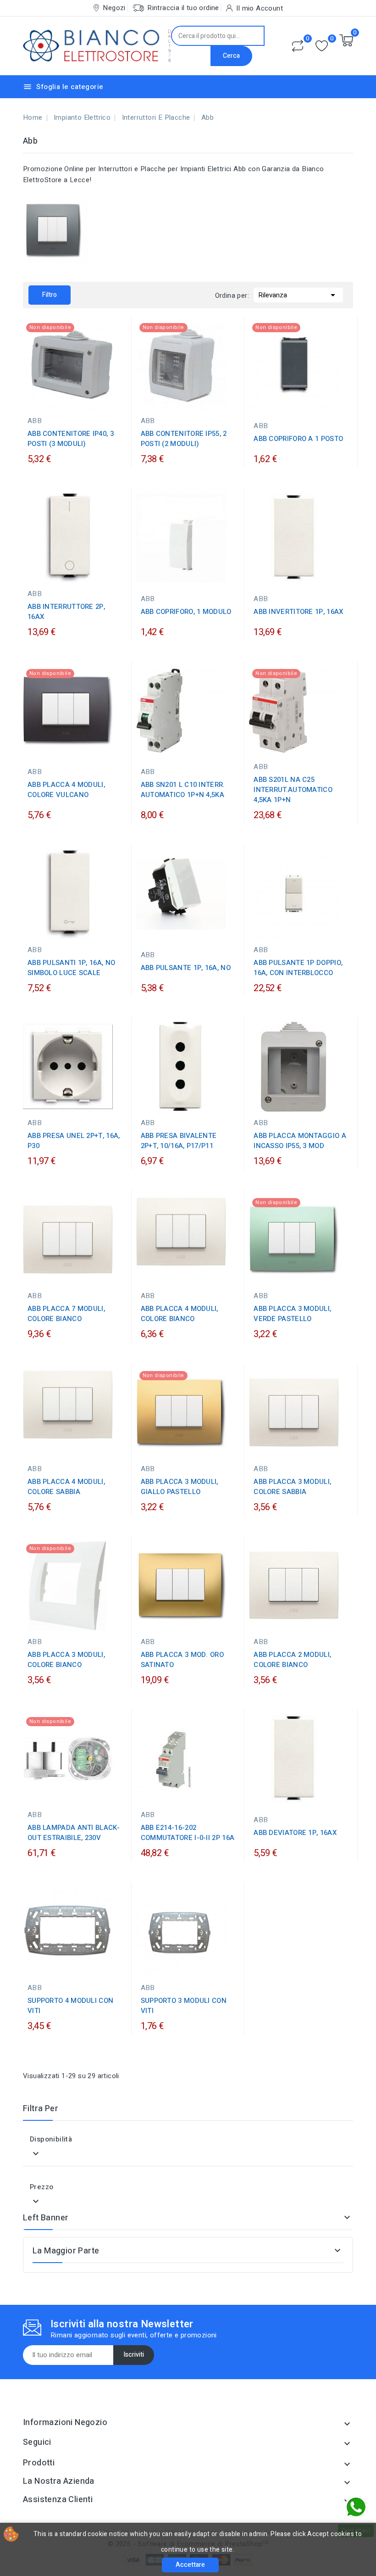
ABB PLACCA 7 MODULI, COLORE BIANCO (66, 1314)
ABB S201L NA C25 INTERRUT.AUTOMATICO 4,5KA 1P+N (293, 790)
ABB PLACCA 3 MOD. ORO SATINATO (182, 1660)
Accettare (190, 2565)
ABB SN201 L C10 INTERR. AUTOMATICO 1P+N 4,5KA (183, 790)
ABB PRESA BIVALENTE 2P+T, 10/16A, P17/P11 (179, 1141)
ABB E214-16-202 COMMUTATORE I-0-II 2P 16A (188, 1833)
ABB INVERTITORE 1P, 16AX (298, 612)
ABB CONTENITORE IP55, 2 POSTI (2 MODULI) (184, 439)
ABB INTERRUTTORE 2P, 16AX (66, 612)
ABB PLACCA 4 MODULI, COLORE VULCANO (66, 790)
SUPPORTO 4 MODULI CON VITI (70, 2006)
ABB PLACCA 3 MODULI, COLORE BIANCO (66, 1660)
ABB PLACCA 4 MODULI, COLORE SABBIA (66, 1487)
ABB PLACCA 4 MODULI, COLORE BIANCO (180, 1314)
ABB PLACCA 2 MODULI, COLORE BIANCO (292, 1660)
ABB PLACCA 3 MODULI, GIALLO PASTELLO (180, 1487)
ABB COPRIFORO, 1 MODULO (186, 612)
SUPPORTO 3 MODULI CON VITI (184, 2006)
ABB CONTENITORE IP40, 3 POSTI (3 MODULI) (71, 439)
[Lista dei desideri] (322, 46)
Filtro (50, 295)
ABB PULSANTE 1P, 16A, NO (186, 968)
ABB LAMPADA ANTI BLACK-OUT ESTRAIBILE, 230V (74, 1833)
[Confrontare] (298, 46)
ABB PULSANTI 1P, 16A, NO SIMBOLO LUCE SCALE (71, 968)
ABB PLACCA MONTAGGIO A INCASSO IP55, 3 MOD (300, 1141)
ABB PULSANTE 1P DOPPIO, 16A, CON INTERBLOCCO (298, 968)
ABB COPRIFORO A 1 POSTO (298, 439)
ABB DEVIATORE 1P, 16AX (295, 1833)
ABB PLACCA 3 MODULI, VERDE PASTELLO (292, 1314)
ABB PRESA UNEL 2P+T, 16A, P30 (74, 1141)
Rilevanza (298, 295)
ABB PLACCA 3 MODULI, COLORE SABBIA (292, 1487)
